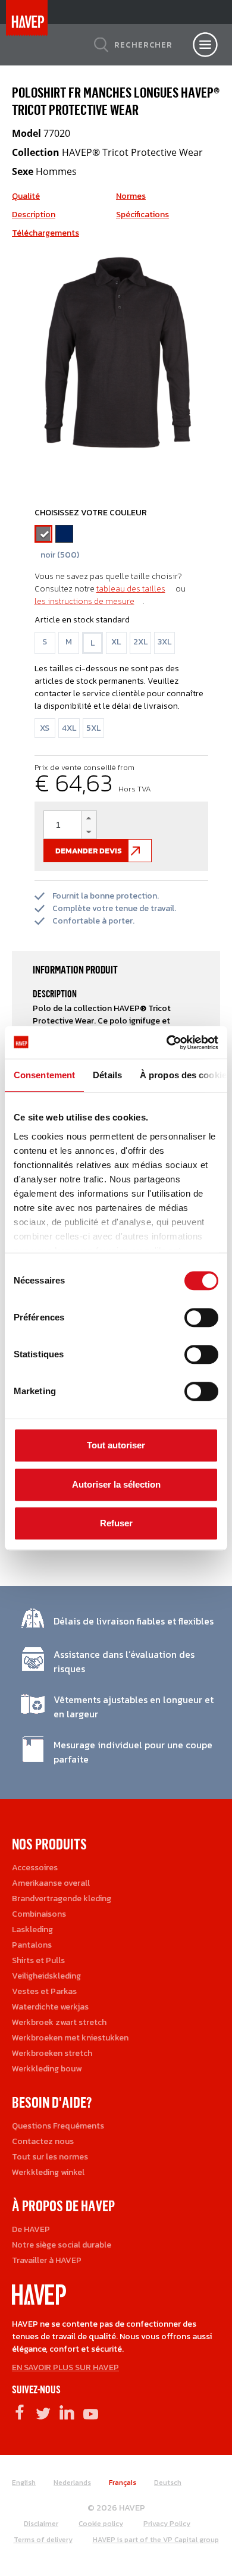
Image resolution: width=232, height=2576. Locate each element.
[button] (89, 818)
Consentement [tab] (44, 1075)
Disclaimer (41, 2524)
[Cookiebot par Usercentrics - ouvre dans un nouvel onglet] (167, 1043)
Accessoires (35, 1868)
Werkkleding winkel (48, 2172)
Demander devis (89, 851)
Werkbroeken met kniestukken (70, 2038)
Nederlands (72, 2483)
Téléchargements (46, 233)
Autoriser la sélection (116, 1484)
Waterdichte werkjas (50, 2007)
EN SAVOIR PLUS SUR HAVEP (65, 2367)
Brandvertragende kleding (62, 1899)
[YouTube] (91, 2412)
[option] (116, 355)
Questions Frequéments (58, 2126)
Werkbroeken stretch (52, 2053)
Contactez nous (43, 2141)
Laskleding (32, 1929)
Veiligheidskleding (46, 1976)
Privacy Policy (167, 2524)
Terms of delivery (43, 2540)
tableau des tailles (131, 589)
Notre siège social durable (62, 2245)
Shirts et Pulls (38, 1960)
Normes (131, 196)
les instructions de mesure (84, 601)
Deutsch (168, 2483)
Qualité (26, 196)
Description (34, 215)
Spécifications (142, 215)
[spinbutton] (70, 825)
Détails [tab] (107, 1075)
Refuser (116, 1523)
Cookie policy (101, 2524)
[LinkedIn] (67, 2412)
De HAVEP (31, 2229)
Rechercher (143, 45)
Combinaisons (39, 1914)
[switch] (201, 1322)
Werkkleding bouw (47, 2069)
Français (123, 2483)
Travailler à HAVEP (47, 2260)
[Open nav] (205, 45)
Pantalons (32, 1945)
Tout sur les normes (50, 2157)
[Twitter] (43, 2412)
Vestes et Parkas (44, 1991)
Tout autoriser (116, 1445)
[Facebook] (19, 2412)
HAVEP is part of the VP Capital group (156, 2540)
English (24, 2483)
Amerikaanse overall (51, 1883)
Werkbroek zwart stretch (59, 2022)
